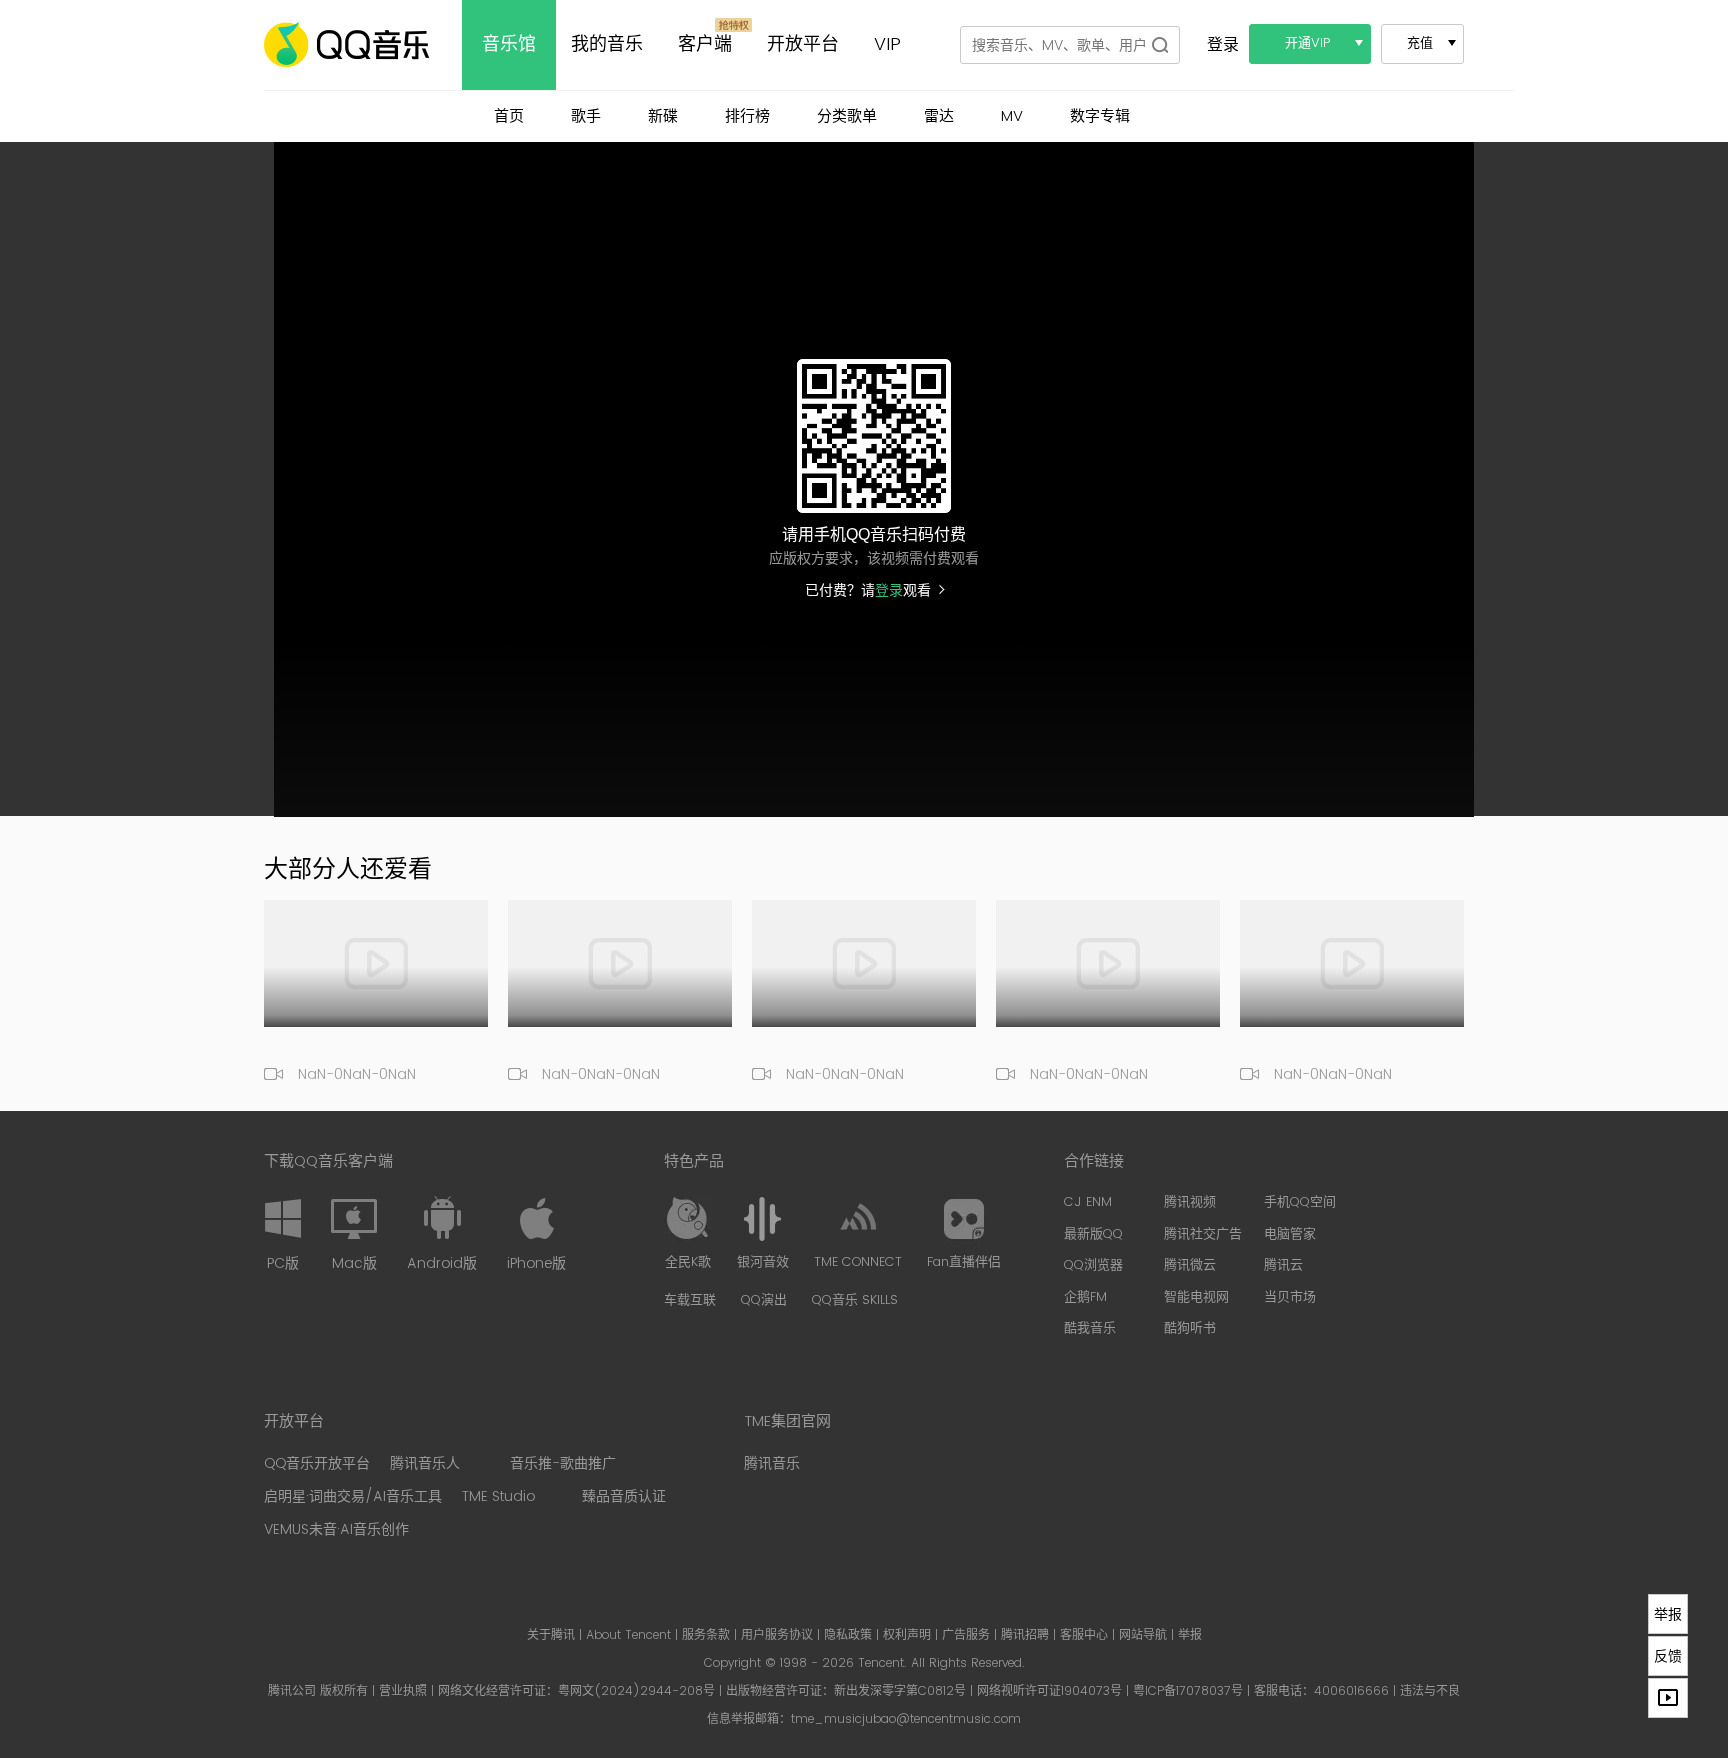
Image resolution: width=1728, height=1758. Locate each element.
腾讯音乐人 (425, 1463)
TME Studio (498, 1496)
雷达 (939, 116)
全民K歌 (688, 1262)
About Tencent (628, 1635)
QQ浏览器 (1093, 1266)
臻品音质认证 (624, 1496)
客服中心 (1084, 1635)
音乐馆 (509, 44)
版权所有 (344, 1691)
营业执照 (403, 1691)
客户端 (705, 44)
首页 (509, 116)
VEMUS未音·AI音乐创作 (336, 1529)
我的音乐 (607, 44)
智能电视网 (1196, 1298)
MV (1012, 116)
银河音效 (763, 1262)
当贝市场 (1290, 1298)
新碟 (663, 116)
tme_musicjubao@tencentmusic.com (906, 1719)
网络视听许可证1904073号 (1049, 1691)
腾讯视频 (1190, 1203)
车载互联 (690, 1301)
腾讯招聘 (1025, 1635)
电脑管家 (1290, 1235)
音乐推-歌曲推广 (563, 1463)
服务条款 (706, 1635)
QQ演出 (764, 1301)
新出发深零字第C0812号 (900, 1691)
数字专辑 (1100, 116)
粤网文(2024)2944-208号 (636, 1691)
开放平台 (803, 44)
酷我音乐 (1090, 1329)
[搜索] (1160, 44)
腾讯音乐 (772, 1463)
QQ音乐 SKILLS (855, 1301)
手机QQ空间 (1300, 1203)
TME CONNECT (858, 1262)
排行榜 (747, 116)
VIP (887, 44)
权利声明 (907, 1635)
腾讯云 (1283, 1266)
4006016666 (1351, 1691)
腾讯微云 (1190, 1266)
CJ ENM (1088, 1203)
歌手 (586, 116)
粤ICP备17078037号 (1188, 1691)
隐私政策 (848, 1635)
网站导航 (1143, 1635)
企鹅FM (1085, 1298)
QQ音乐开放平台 (317, 1463)
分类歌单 (847, 116)
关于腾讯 (551, 1635)
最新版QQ (1093, 1235)
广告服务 (966, 1635)
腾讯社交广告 (1203, 1235)
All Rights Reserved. (968, 1663)
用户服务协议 (777, 1635)
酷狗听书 (1190, 1329)
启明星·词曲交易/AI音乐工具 (353, 1496)
